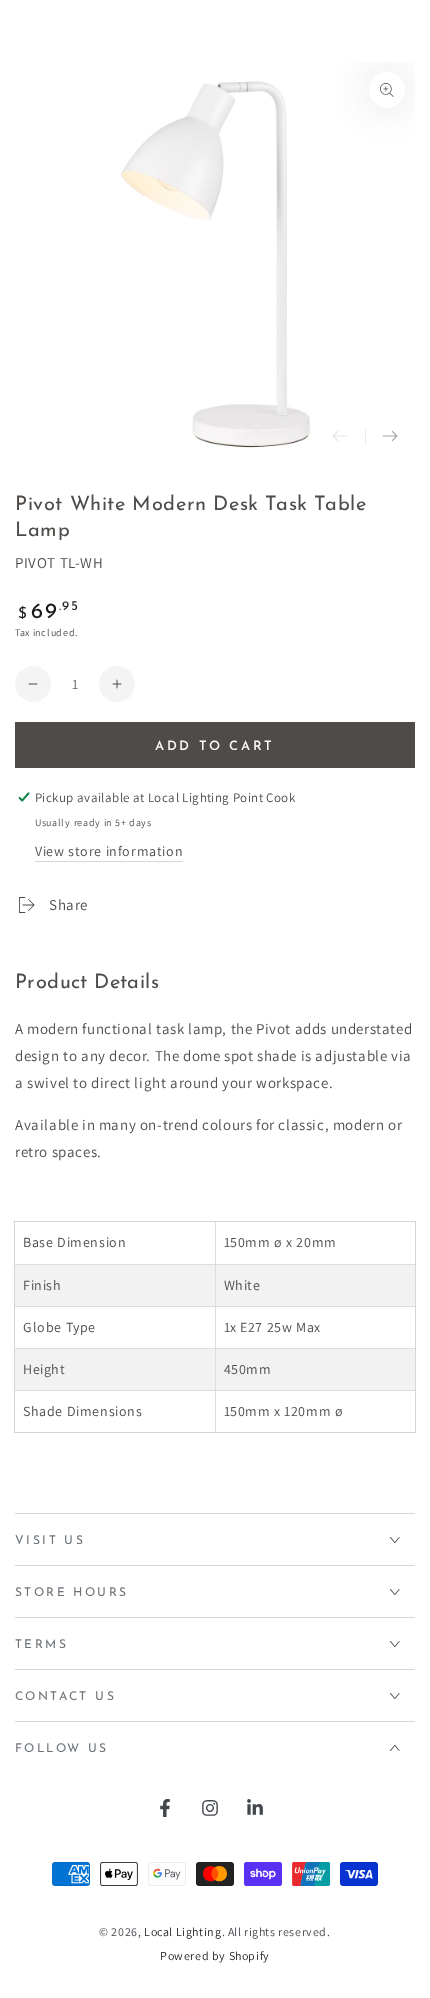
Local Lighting (182, 1931)
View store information (109, 851)
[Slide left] (340, 437)
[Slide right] (390, 437)
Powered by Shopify (215, 1955)
